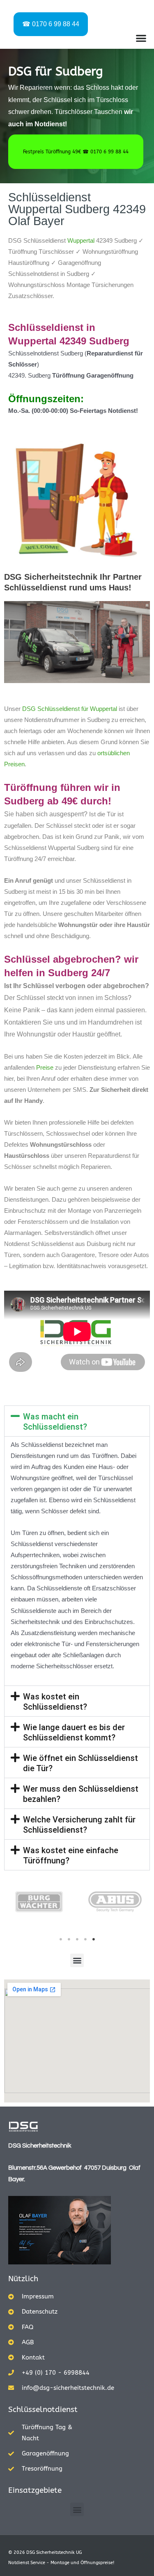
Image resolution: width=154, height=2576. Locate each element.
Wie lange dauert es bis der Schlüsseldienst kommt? (74, 1732)
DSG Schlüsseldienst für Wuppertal (70, 709)
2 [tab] (69, 1939)
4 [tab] (85, 1939)
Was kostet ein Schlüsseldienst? (55, 1702)
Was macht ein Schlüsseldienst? (55, 1422)
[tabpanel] (39, 1902)
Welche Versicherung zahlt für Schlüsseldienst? (79, 1825)
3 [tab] (77, 1939)
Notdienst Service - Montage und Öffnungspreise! (61, 2563)
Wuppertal (81, 241)
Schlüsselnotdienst (43, 2410)
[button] (141, 38)
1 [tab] (61, 1939)
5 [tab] (94, 1939)
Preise (45, 1068)
